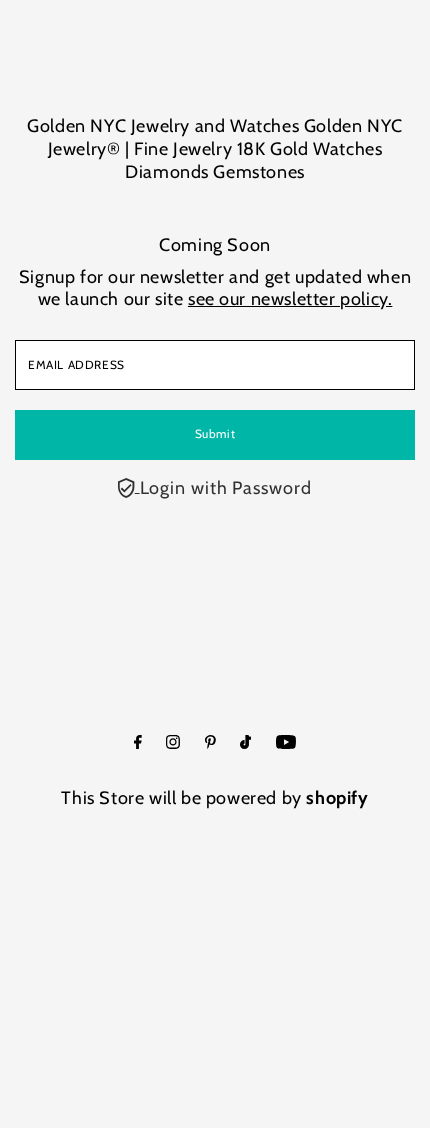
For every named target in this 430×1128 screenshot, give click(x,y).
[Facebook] (138, 743)
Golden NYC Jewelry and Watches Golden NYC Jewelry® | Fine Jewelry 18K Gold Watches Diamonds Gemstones (214, 149)
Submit (215, 434)
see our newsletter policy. (290, 299)
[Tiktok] (245, 743)
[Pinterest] (210, 743)
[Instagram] (173, 743)
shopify (337, 798)
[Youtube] (286, 743)
